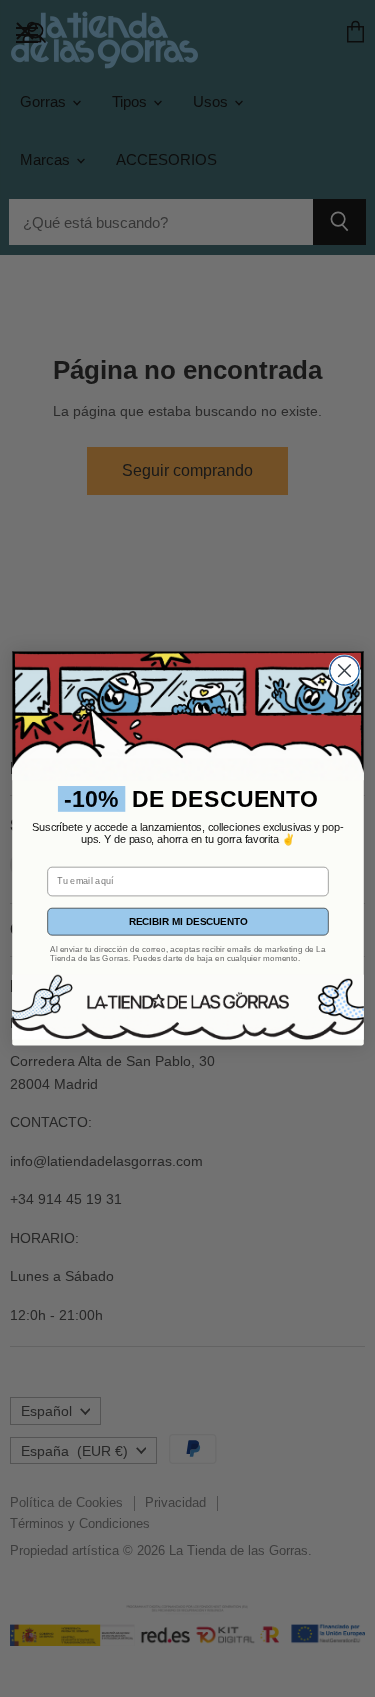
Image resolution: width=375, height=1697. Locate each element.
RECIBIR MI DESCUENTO (187, 921)
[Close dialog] (343, 670)
